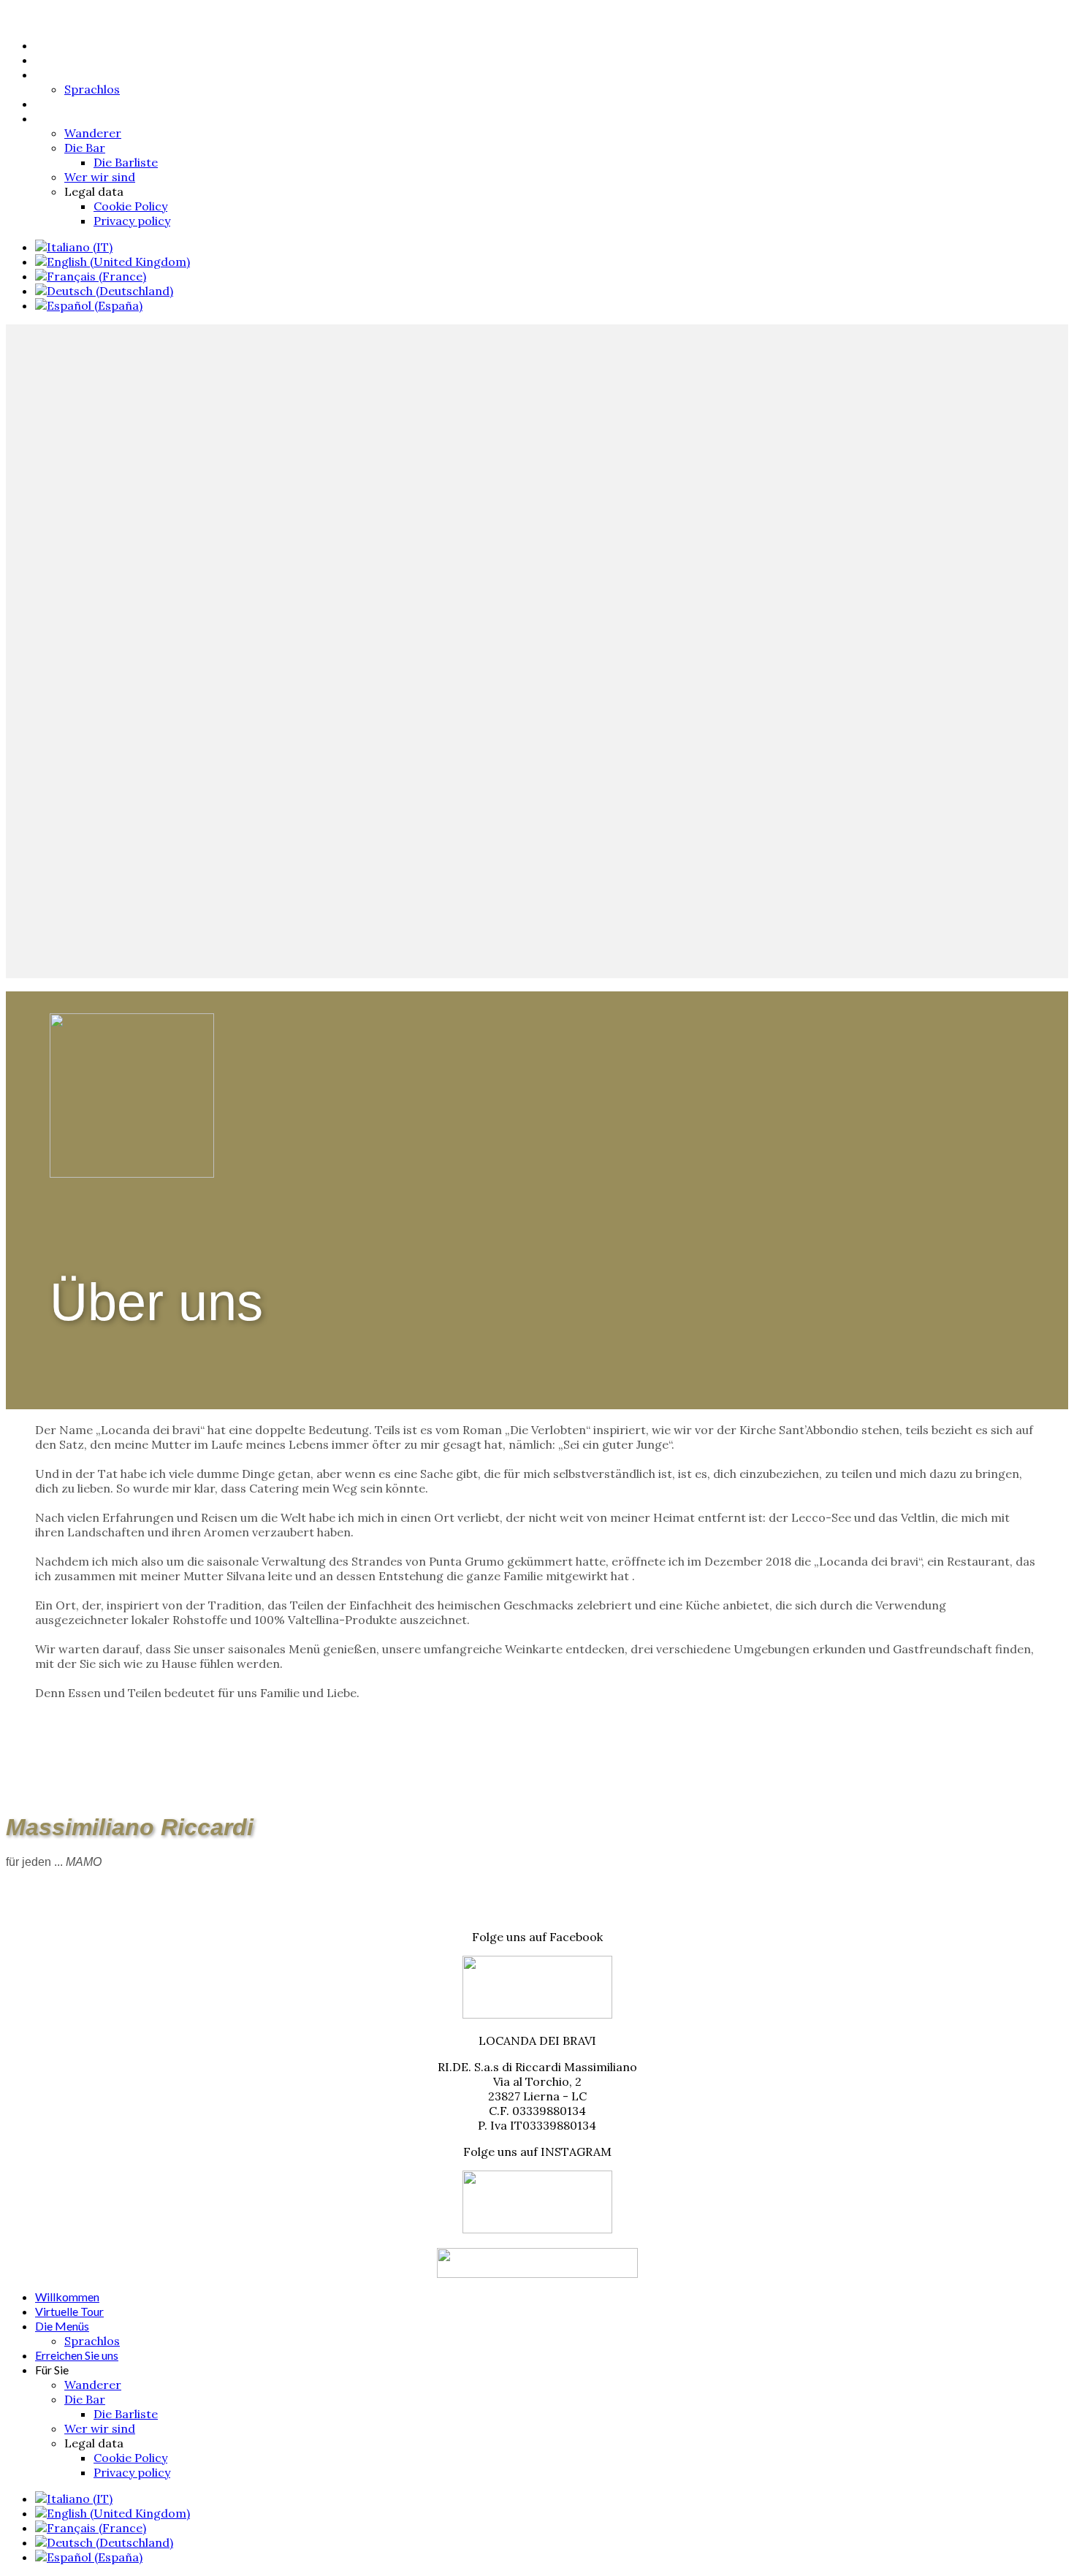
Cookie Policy (130, 206)
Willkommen (67, 45)
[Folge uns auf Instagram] (537, 2229)
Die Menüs (62, 74)
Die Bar (85, 148)
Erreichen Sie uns (77, 103)
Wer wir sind (100, 177)
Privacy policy (132, 221)
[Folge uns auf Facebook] (537, 2014)
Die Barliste (126, 162)
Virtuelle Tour (69, 60)
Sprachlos (92, 89)
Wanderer (93, 133)
